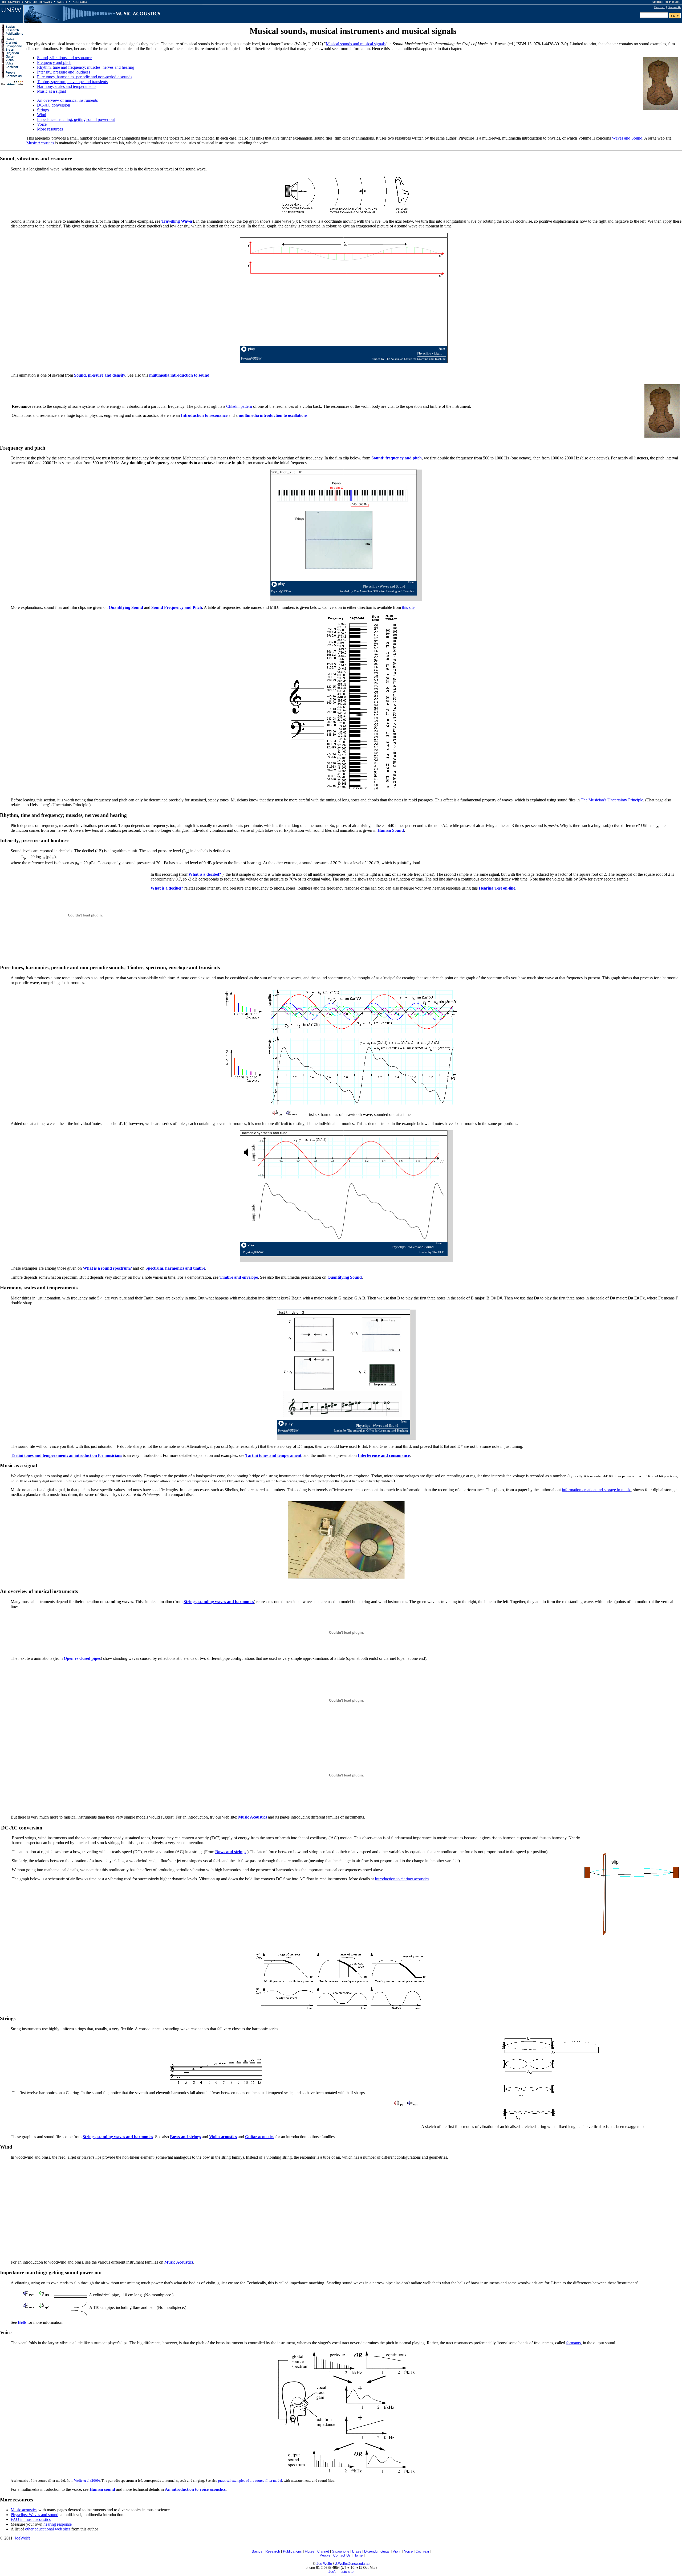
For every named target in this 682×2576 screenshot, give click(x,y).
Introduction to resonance (204, 415)
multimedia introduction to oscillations (273, 415)
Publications (292, 2551)
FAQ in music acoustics (31, 2519)
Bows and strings (231, 1852)
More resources (50, 129)
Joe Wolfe (324, 2564)
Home (358, 2555)
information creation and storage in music (596, 1490)
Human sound (102, 2489)
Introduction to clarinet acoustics (402, 1879)
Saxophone (341, 2551)
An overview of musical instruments (67, 100)
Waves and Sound (627, 138)
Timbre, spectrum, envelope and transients (72, 82)
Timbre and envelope (239, 1277)
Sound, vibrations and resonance (64, 58)
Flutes (310, 2551)
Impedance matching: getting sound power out (76, 119)
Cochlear (422, 2551)
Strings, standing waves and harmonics (219, 1602)
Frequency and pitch (54, 62)
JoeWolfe (23, 2538)
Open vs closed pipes (82, 1658)
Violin (397, 2551)
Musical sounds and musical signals (356, 44)
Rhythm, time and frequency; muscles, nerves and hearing (86, 67)
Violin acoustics (223, 2137)
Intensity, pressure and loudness (64, 72)
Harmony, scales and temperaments (67, 86)
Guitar (385, 2551)
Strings (43, 110)
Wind (42, 115)
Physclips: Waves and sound (34, 2515)
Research (273, 2551)
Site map (660, 7)
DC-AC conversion (54, 105)
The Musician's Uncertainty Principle (612, 800)
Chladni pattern (239, 406)
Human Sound (391, 830)
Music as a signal (51, 91)
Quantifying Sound (126, 607)
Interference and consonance (384, 1455)
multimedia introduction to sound (179, 375)
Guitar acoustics (260, 2137)
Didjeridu (371, 2551)
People (325, 2555)
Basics (257, 2551)
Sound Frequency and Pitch (177, 607)
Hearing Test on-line (497, 888)
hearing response (58, 2524)
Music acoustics (24, 2510)
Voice (42, 124)
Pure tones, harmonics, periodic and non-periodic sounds (85, 77)
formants (573, 2343)
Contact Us (674, 7)
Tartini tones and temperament (273, 1455)
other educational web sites (48, 2529)
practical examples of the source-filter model (250, 2481)
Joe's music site (341, 2572)
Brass (357, 2551)
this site (408, 607)
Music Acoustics (40, 143)
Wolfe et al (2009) (87, 2481)
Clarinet (323, 2551)
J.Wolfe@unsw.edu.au (352, 2564)
